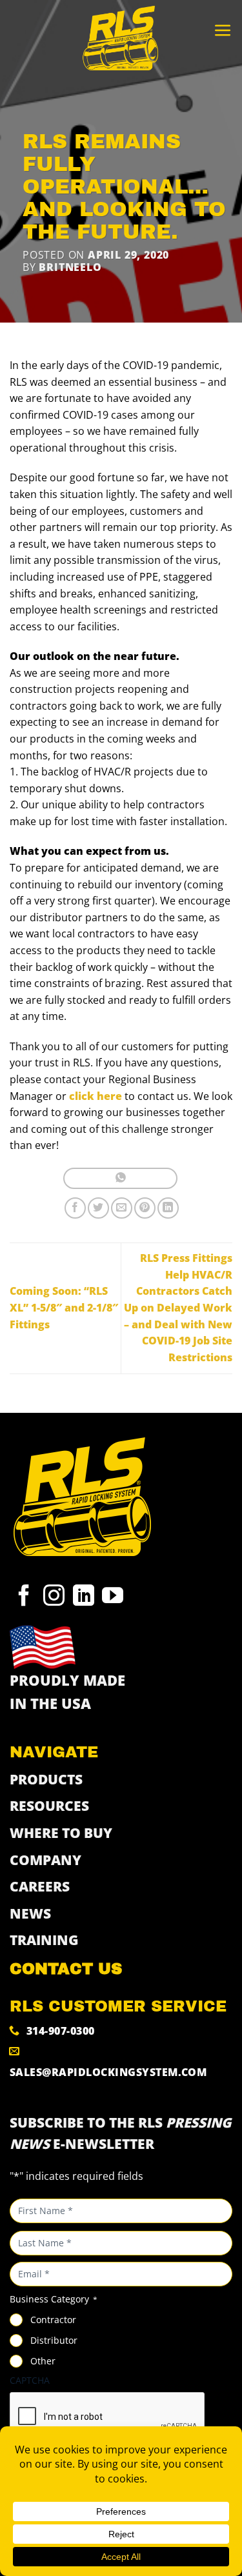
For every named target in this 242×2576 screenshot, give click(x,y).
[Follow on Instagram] (54, 1599)
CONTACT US (66, 1969)
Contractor (53, 2320)
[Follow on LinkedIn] (84, 1599)
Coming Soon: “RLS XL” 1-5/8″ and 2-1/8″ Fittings (64, 1307)
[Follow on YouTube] (113, 1599)
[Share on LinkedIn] (168, 1208)
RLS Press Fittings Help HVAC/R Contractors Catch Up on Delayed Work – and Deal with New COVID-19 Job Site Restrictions (178, 1308)
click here (96, 1096)
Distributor (54, 2340)
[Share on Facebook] (75, 1208)
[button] (223, 31)
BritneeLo (70, 267)
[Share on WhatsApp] (120, 1178)
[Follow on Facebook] (24, 1599)
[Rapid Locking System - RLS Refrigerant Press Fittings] (121, 39)
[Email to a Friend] (122, 1208)
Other (43, 2361)
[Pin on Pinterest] (145, 1208)
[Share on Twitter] (98, 1208)
